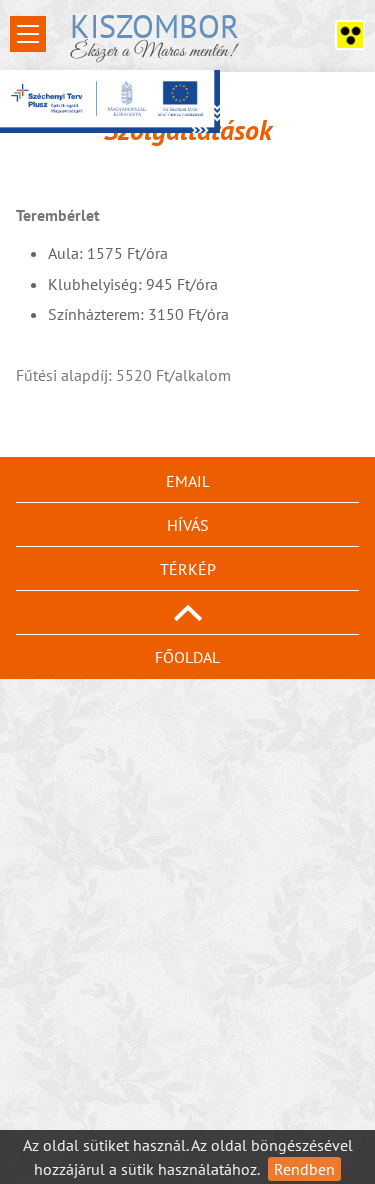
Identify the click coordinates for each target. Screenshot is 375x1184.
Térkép (188, 569)
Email (188, 481)
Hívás (188, 525)
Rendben (304, 1169)
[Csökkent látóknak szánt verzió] (350, 35)
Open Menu (28, 34)
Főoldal (187, 657)
